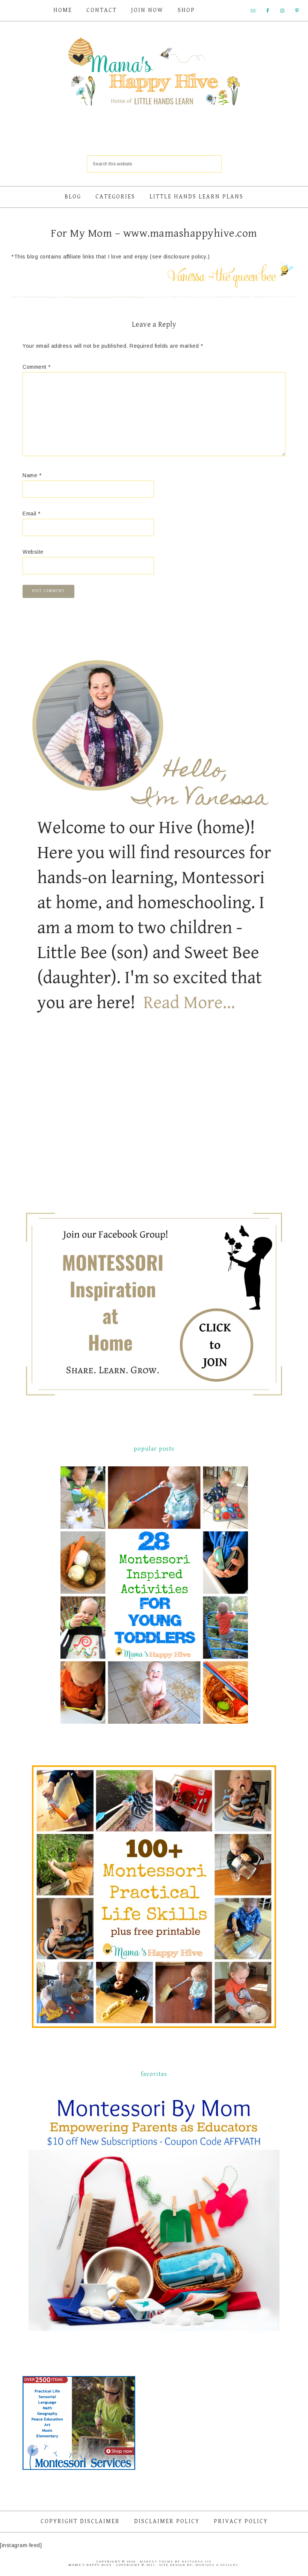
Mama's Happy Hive (154, 74)
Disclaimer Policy (167, 2521)
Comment (37, 367)
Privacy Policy (241, 2521)
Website (33, 552)
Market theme (157, 2562)
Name (32, 475)
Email (32, 514)
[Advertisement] (79, 1125)
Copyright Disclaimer (80, 2521)
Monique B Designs (217, 2565)
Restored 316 (197, 2562)
